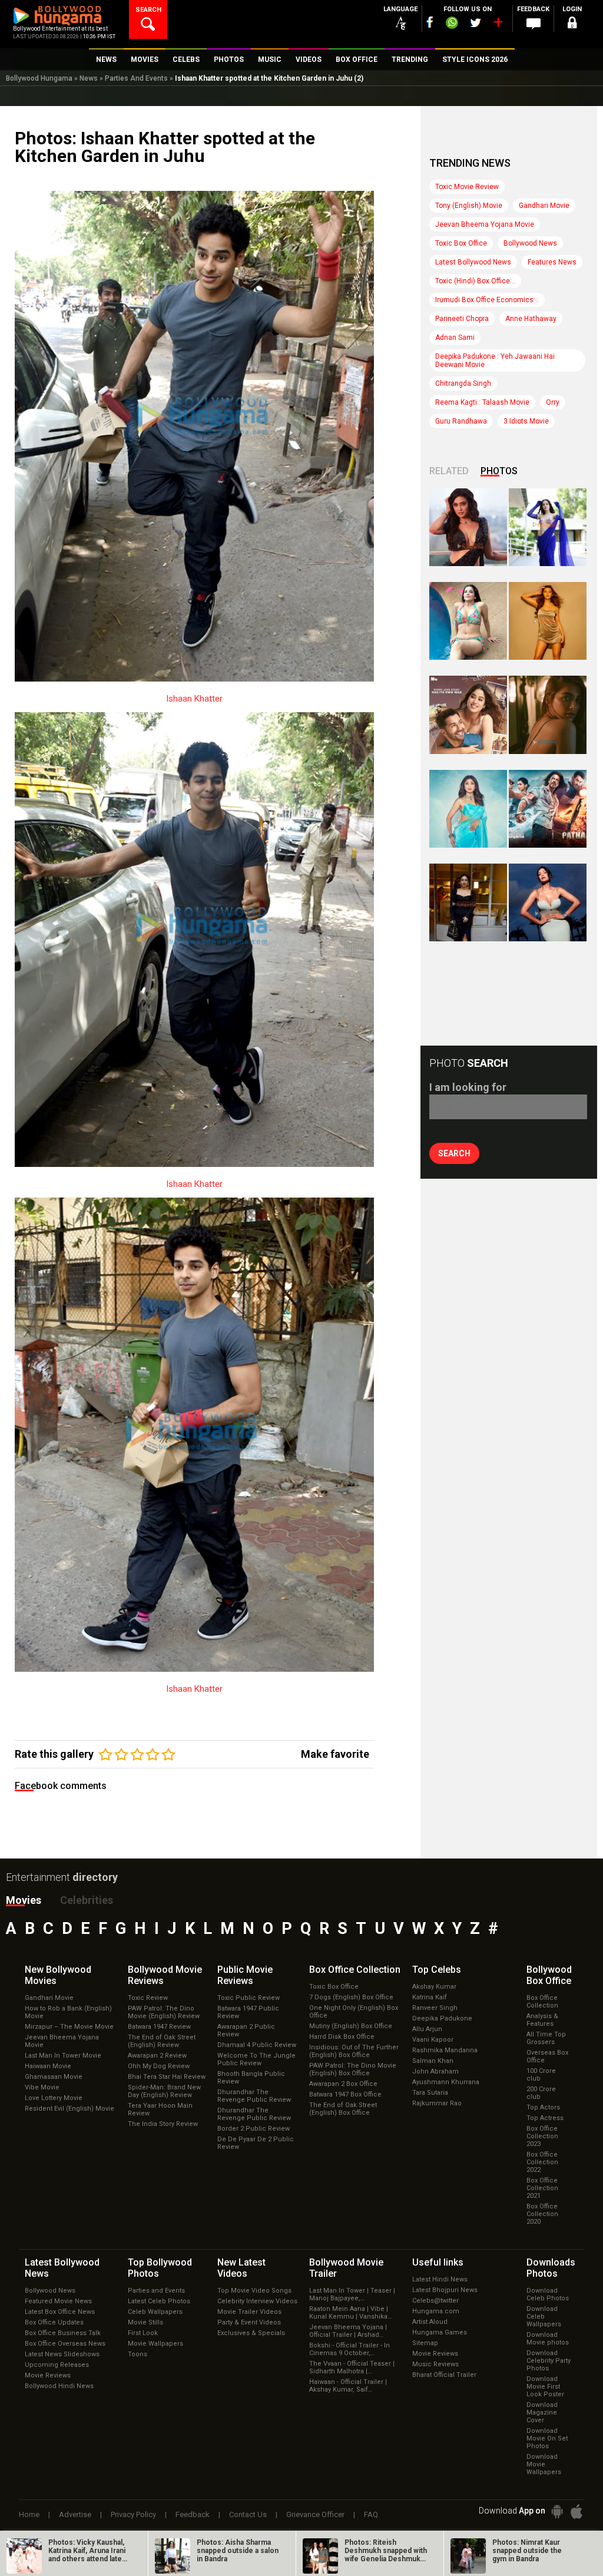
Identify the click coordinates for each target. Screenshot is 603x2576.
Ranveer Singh (435, 2008)
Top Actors (543, 2107)
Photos (499, 471)
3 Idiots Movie (526, 421)
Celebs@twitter (435, 2301)
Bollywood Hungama (39, 78)
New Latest (241, 2268)
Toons (138, 2354)
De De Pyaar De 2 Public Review (256, 2143)
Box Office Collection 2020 (542, 2214)
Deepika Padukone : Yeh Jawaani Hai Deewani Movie (495, 361)
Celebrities (87, 1900)
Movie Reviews (48, 2375)
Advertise (75, 2514)
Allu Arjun (427, 2029)
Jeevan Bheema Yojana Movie (485, 224)
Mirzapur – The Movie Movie (69, 2027)
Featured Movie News (58, 2301)
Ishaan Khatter (194, 699)
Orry (553, 402)
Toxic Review (148, 1998)
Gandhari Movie (544, 206)
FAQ (371, 2514)
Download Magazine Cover (542, 2413)
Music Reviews (435, 2364)
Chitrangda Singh (463, 383)
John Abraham (435, 2071)
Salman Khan (433, 2061)
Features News (552, 262)
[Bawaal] (468, 715)
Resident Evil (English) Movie (69, 2109)
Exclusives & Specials (251, 2333)
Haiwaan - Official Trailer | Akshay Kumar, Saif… (348, 2386)
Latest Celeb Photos (159, 2301)
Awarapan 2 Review (157, 2056)
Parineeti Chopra (462, 319)
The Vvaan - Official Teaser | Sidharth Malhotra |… (352, 2367)
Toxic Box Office (461, 243)
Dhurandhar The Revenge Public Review (254, 2096)
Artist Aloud (430, 2322)
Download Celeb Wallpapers (544, 2317)
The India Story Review (163, 2124)
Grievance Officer (315, 2514)
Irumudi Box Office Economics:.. (487, 300)
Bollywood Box (549, 1975)
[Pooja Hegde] (548, 715)
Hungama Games (440, 2332)
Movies (24, 1900)
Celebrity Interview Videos (257, 2301)
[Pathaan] (548, 809)
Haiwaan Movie (48, 2066)
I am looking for (468, 1087)
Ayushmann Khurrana (446, 2082)
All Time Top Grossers (546, 2038)
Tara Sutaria (430, 2093)
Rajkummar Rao (437, 2103)
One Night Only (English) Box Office (354, 2012)
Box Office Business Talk (63, 2333)
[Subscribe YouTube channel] (498, 25)
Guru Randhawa (461, 421)
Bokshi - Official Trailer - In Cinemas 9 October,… (349, 2349)
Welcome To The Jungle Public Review (256, 2059)
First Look (143, 2333)
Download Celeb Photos (548, 2294)
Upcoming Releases (57, 2365)
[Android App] (557, 2511)
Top (437, 1970)
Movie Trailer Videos (249, 2312)
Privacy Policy (133, 2514)
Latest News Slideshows (62, 2354)
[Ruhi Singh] (548, 621)
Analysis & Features (542, 2020)
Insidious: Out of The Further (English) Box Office (354, 2051)
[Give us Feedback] (534, 24)
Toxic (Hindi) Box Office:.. (475, 281)
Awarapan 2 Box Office (343, 2084)
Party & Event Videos (249, 2322)
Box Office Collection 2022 (542, 2162)
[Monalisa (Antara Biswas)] (468, 621)
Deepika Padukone (442, 2018)
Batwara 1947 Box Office (345, 2094)
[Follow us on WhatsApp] (452, 24)
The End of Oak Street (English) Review (162, 2041)
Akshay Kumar (434, 1987)
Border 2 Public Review (254, 2129)
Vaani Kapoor (433, 2040)
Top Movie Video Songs (254, 2291)
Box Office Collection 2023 (542, 2136)
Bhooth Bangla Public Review (251, 2078)
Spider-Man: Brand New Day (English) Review (164, 2091)
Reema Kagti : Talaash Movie (482, 402)
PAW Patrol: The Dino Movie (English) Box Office (353, 2069)
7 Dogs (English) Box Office (351, 1997)
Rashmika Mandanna (445, 2050)
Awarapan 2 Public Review (246, 2031)
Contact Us (248, 2514)
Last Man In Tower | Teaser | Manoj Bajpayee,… (352, 2294)
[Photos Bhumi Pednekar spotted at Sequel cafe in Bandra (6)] (468, 902)
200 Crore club (541, 2093)
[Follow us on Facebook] (430, 22)
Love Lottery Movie (54, 2098)
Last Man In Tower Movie (63, 2056)
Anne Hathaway (531, 319)
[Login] (572, 24)
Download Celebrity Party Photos (549, 2361)
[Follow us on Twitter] (476, 23)
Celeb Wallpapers (155, 2312)
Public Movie (245, 1975)
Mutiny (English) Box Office (351, 2026)
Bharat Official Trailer (444, 2375)
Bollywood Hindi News (59, 2386)
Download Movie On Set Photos (547, 2438)
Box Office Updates (54, 2322)
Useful (438, 2262)
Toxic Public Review (249, 1998)
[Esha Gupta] (548, 902)
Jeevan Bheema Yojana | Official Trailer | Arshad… (348, 2331)
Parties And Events (136, 78)
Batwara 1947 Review (159, 2027)
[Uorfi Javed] (548, 527)
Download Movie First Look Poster (545, 2387)
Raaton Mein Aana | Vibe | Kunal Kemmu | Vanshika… (350, 2313)
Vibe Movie (42, 2087)
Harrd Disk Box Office (342, 2037)
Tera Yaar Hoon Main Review (160, 2109)
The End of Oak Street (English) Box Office (343, 2109)
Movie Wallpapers (155, 2344)
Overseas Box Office (547, 2056)
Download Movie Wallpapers (544, 2464)
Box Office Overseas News (65, 2344)
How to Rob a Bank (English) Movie (68, 2012)
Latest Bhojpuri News (445, 2290)
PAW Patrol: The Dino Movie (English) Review (164, 2012)
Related (449, 471)
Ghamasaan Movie (54, 2077)
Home (29, 2514)
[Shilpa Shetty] (468, 809)
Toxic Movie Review (467, 187)
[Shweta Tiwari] (468, 527)
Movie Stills (145, 2322)
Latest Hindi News (440, 2279)
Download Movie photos (548, 2339)
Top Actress (545, 2118)
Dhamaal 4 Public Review (257, 2045)
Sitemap (425, 2343)
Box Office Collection (542, 2002)
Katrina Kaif (430, 1997)
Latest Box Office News (60, 2312)
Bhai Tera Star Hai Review (167, 2077)
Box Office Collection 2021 (542, 2188)
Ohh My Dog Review (159, 2066)
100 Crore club (541, 2075)
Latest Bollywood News (473, 262)
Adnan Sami (455, 338)
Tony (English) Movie (469, 206)
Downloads (551, 2268)
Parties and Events (156, 2291)
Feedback (193, 2514)
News (89, 78)
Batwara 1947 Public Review (248, 2012)
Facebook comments (61, 1786)
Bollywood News (530, 243)
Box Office (355, 1970)
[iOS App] (577, 2511)
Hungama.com (436, 2311)
